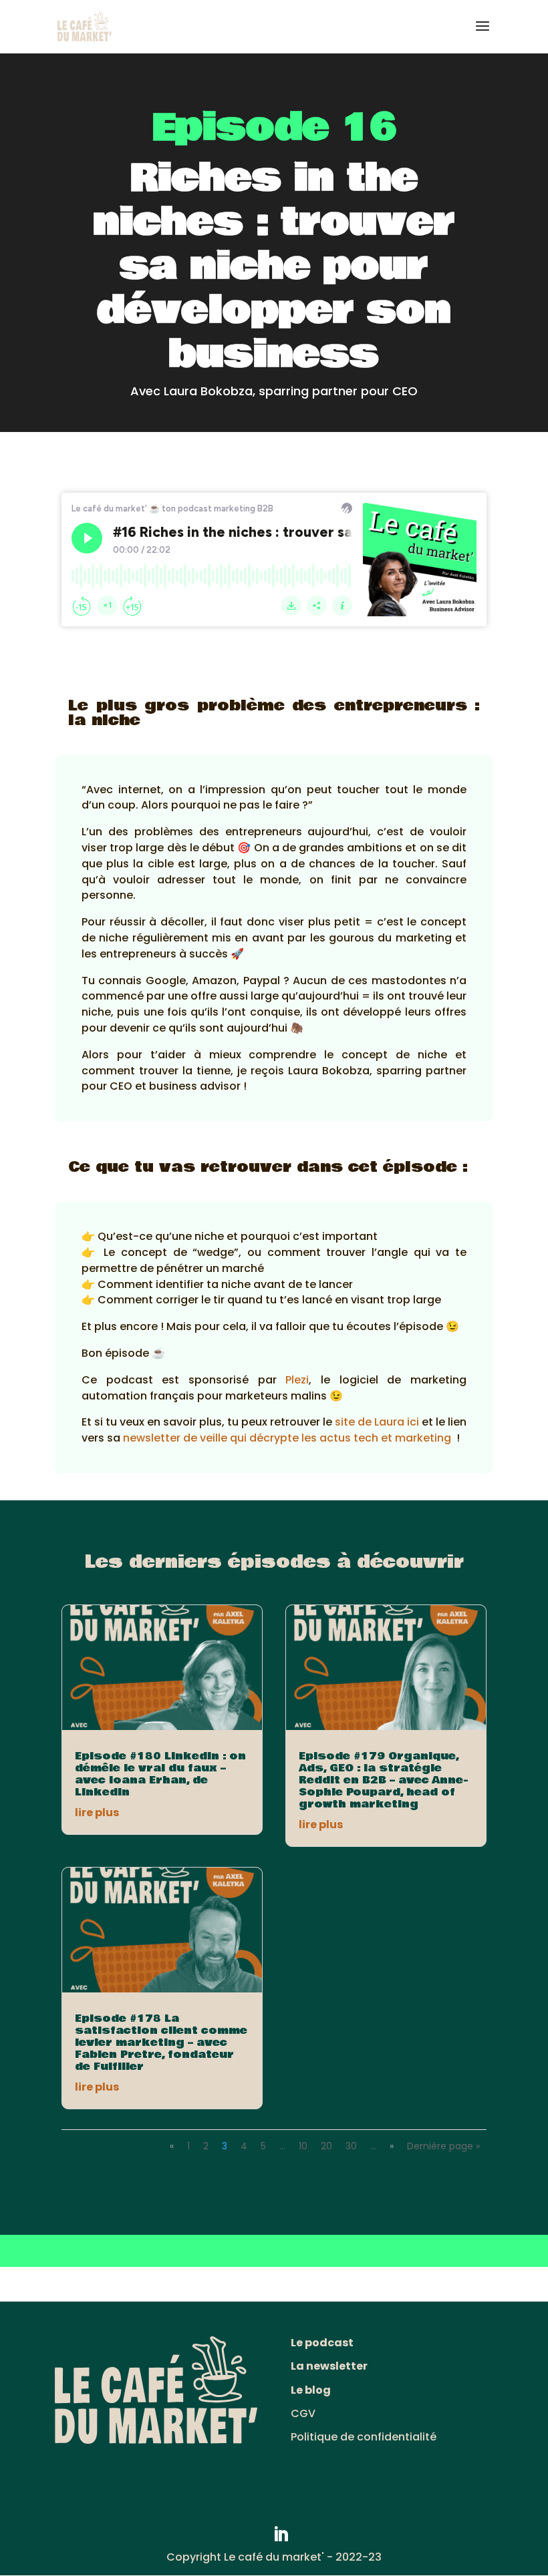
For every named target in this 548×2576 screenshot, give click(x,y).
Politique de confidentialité (364, 2437)
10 (303, 2146)
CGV (303, 2413)
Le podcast (322, 2343)
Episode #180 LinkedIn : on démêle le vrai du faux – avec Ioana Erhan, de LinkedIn (160, 1774)
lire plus (97, 1812)
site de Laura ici (377, 1422)
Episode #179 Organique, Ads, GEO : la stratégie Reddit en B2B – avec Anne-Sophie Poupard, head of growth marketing (384, 1780)
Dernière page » (443, 2146)
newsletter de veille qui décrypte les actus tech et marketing (287, 1438)
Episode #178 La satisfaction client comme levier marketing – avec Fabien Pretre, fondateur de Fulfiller (161, 2043)
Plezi (297, 1380)
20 (326, 2146)
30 (351, 2146)
